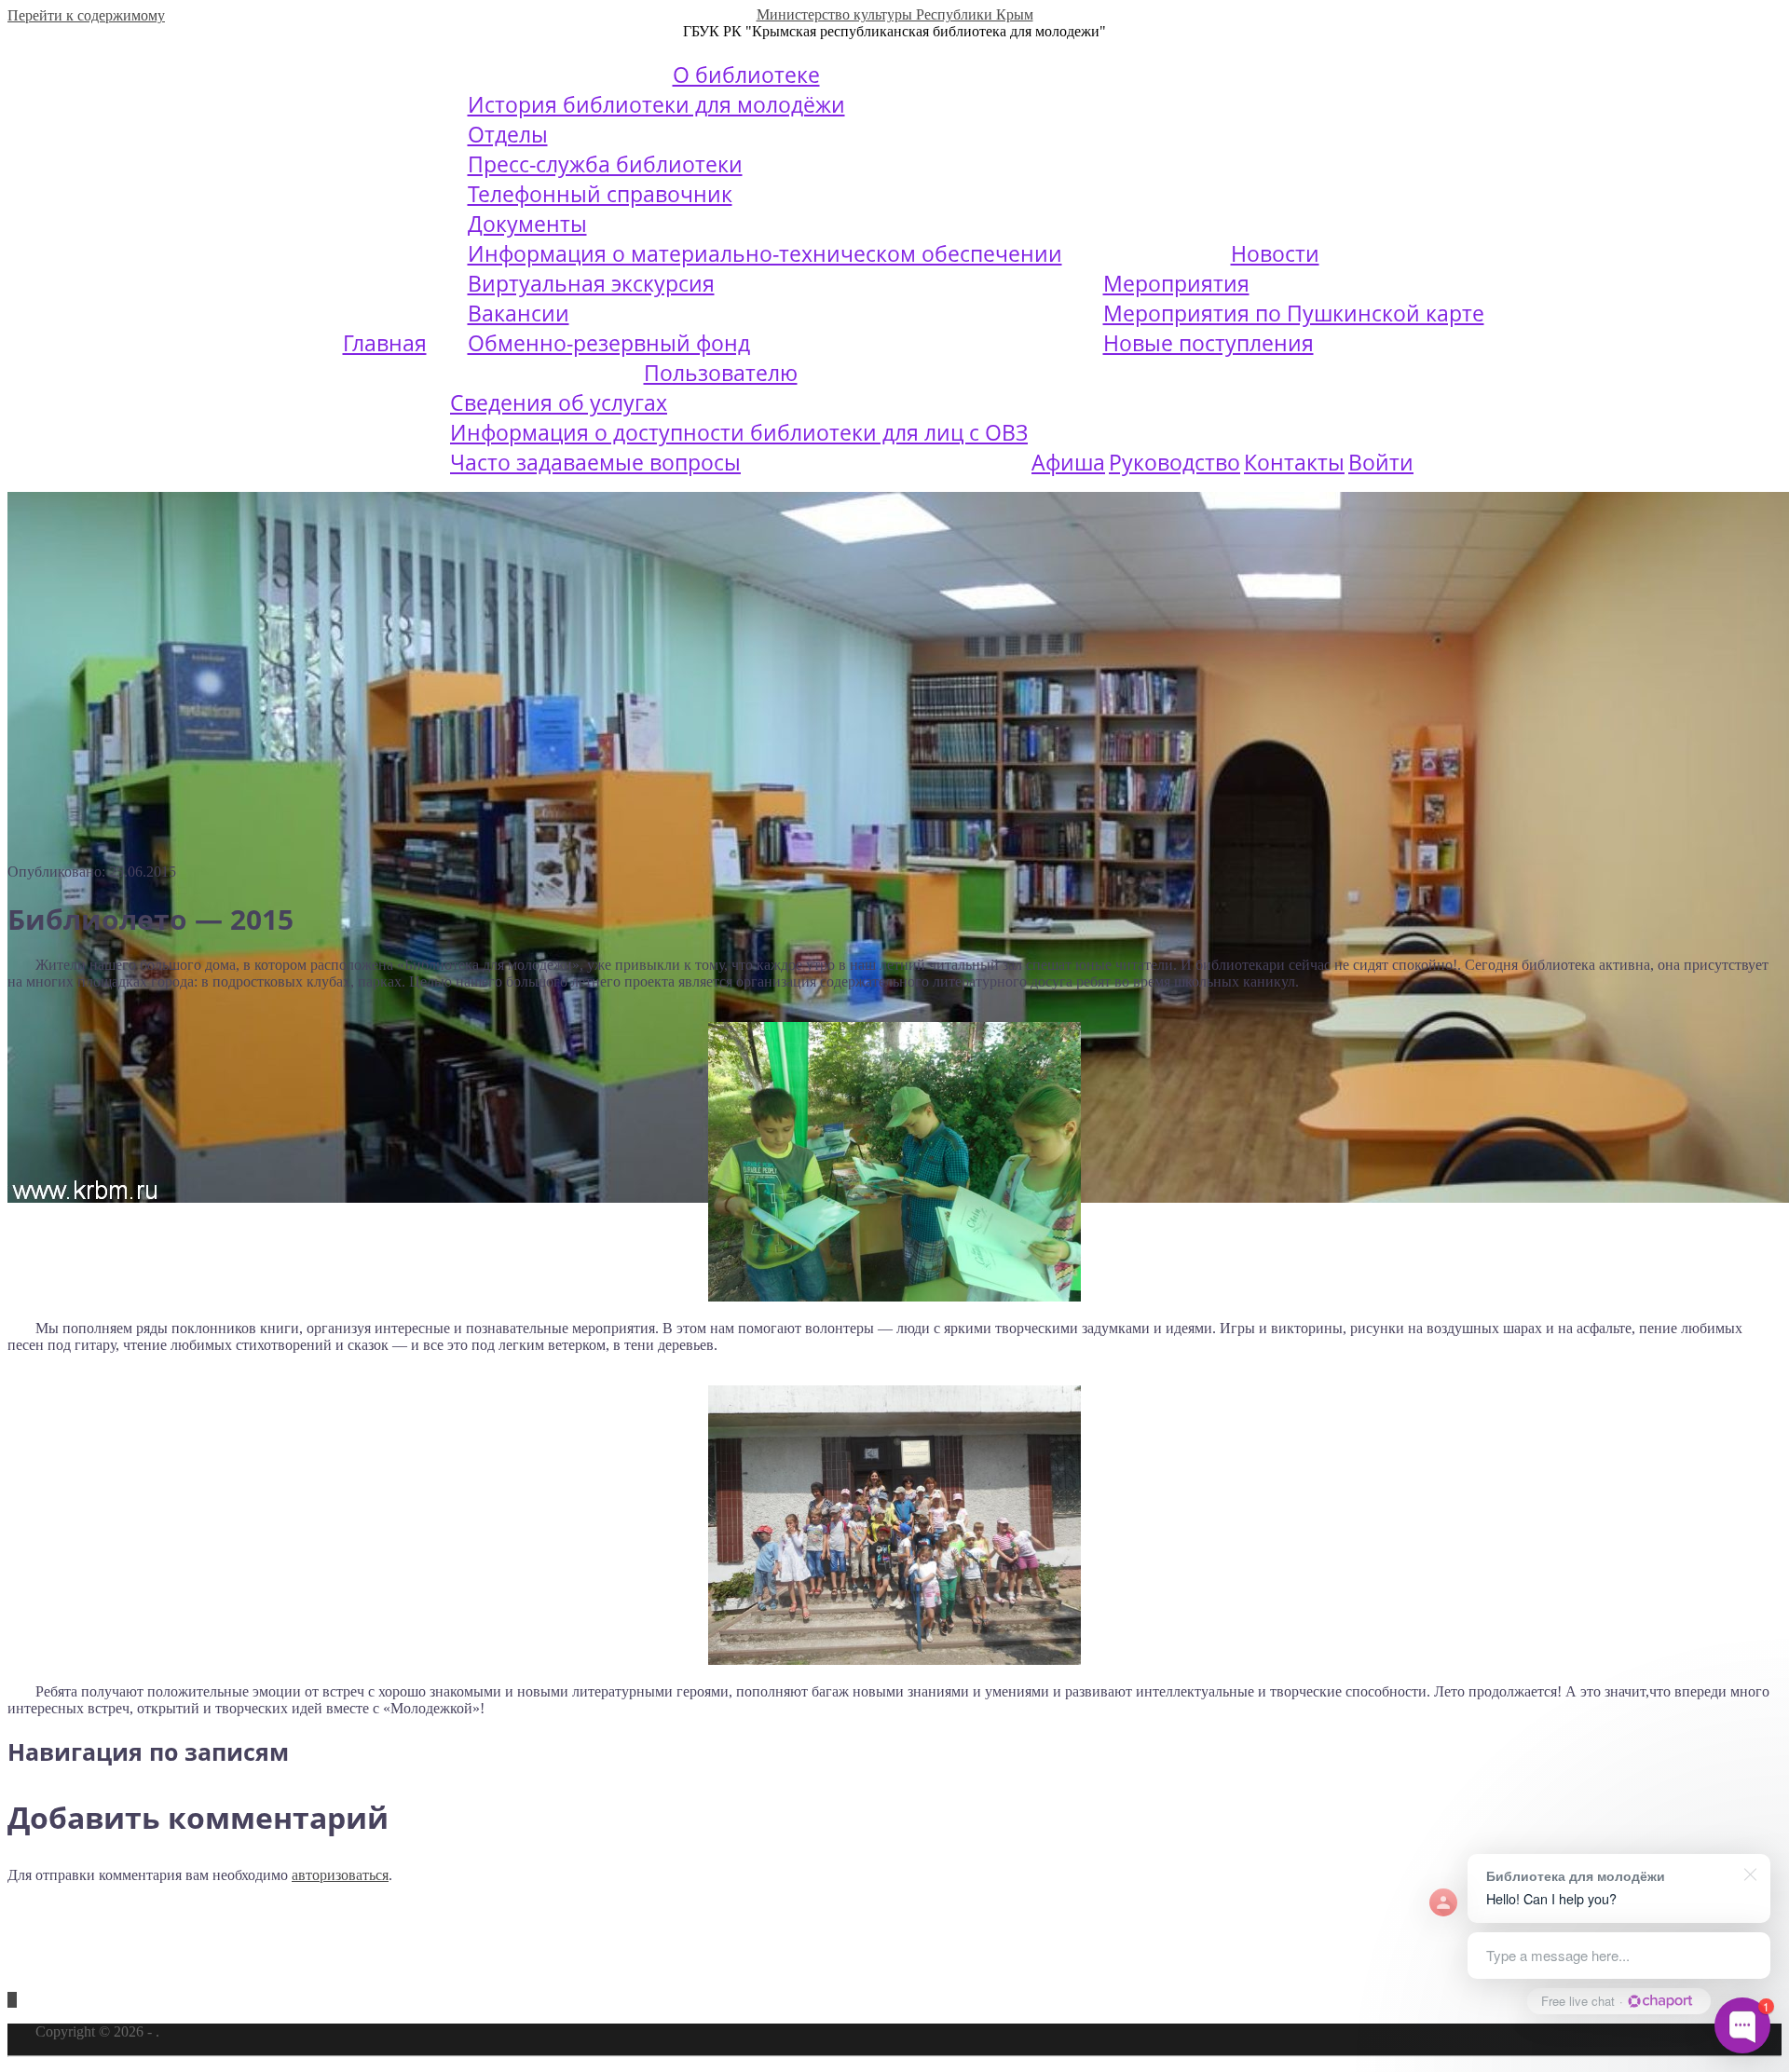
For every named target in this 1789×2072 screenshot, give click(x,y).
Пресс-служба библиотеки (605, 164)
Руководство (1174, 462)
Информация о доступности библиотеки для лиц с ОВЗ (739, 432)
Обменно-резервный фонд (609, 343)
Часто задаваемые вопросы (595, 462)
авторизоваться (340, 1875)
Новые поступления (1209, 343)
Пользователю (721, 373)
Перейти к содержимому (86, 15)
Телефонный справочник (600, 194)
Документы (527, 224)
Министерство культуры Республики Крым (895, 14)
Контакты (1294, 462)
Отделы (508, 134)
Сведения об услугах (559, 402)
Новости (1275, 253)
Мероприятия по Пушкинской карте (1294, 313)
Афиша (1068, 462)
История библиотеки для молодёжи (656, 104)
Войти (1381, 462)
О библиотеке (746, 75)
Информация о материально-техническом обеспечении (765, 253)
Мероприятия (1176, 283)
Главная (385, 343)
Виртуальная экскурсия (591, 283)
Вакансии (519, 313)
